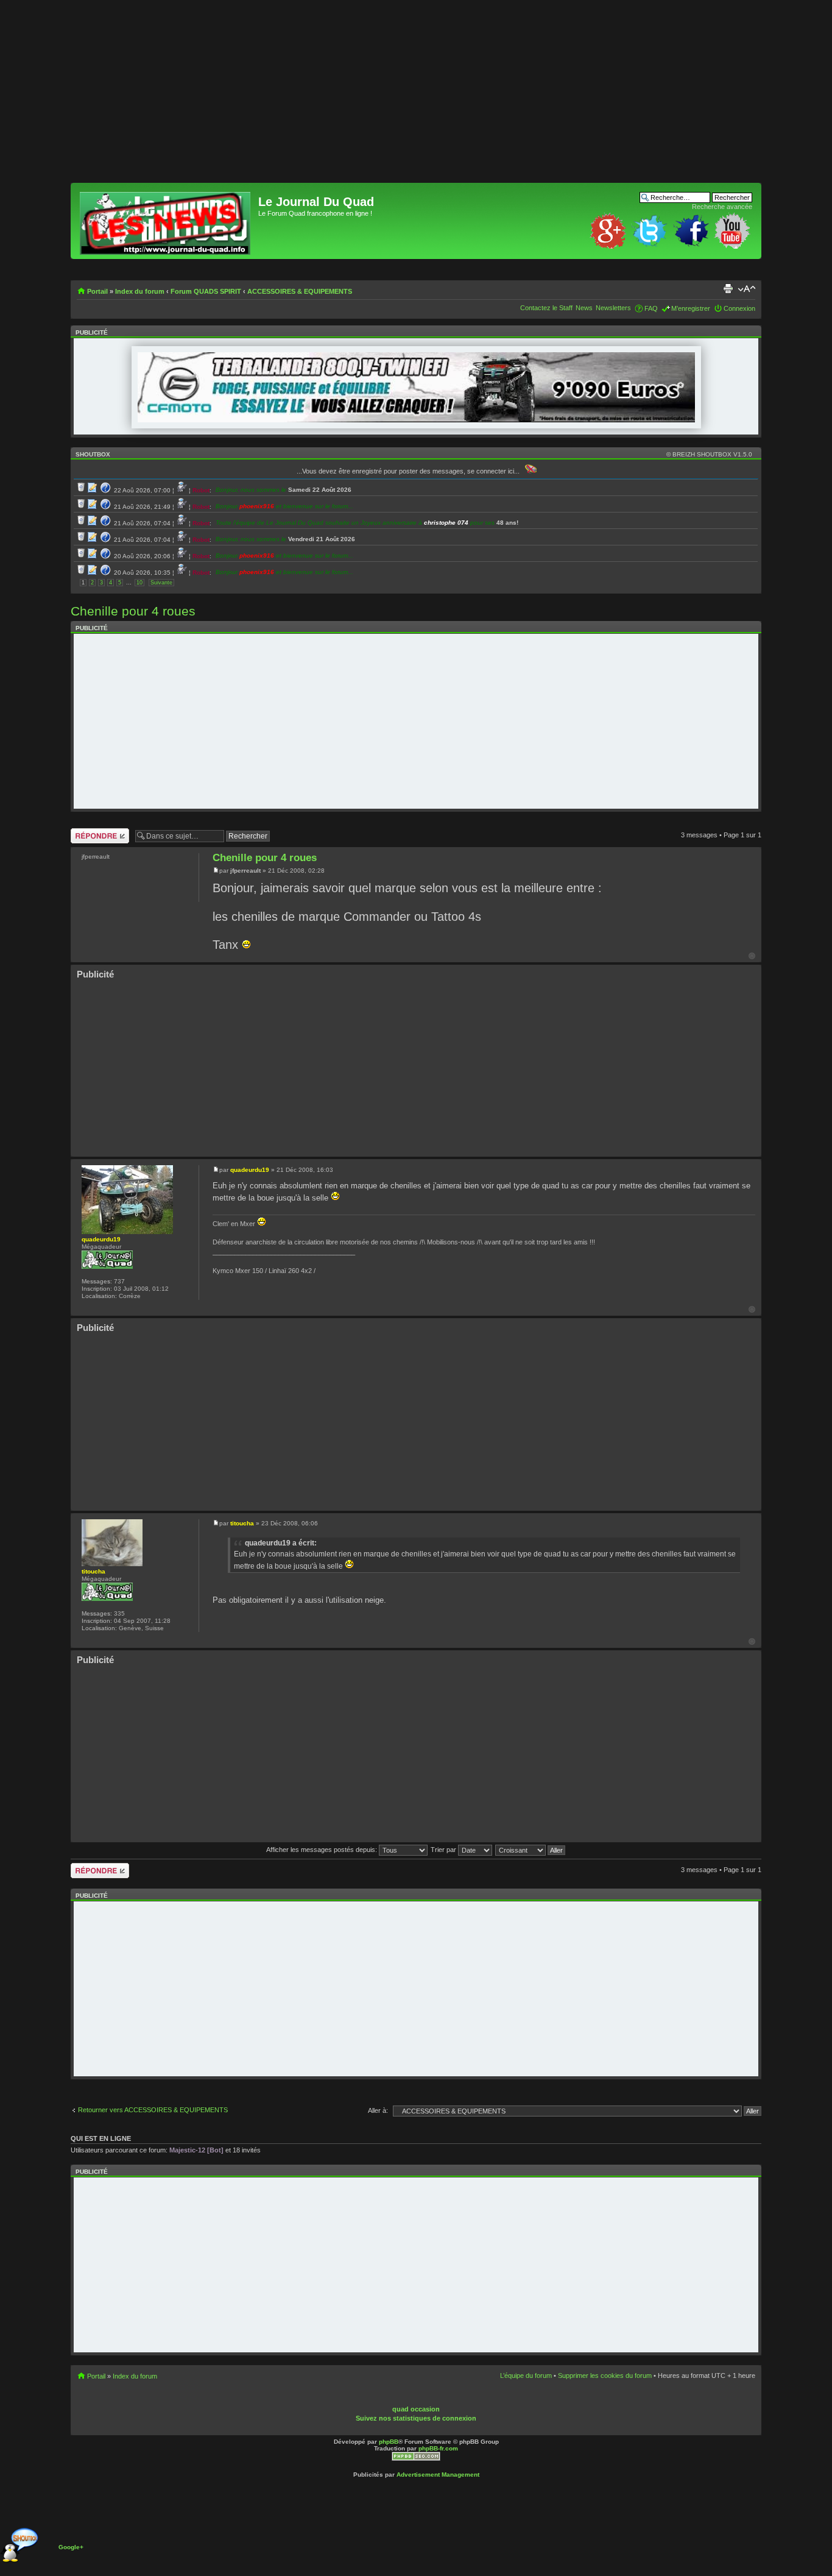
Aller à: (378, 2110)
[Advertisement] (416, 98)
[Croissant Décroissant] (531, 1850)
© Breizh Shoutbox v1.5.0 (709, 454)
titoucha (242, 1523)
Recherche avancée (722, 207)
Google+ (71, 2547)
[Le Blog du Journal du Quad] (166, 221)
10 (139, 583)
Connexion (739, 308)
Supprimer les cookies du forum (605, 2376)
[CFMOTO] (416, 420)
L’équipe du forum (526, 2376)
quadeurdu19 (250, 1170)
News (584, 308)
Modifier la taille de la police (746, 289)
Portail (97, 291)
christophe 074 (446, 523)
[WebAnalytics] (438, 2400)
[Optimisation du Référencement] (416, 2459)
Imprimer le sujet (728, 289)
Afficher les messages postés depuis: (323, 1850)
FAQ (651, 308)
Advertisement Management (438, 2475)
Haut (752, 956)
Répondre (85, 832)
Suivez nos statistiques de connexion (416, 2418)
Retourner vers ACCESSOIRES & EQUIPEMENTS (153, 2110)
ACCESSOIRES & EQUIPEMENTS (300, 291)
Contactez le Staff (546, 308)
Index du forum (140, 291)
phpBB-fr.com (438, 2448)
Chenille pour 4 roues (133, 611)
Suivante (161, 583)
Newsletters (613, 308)
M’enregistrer (691, 308)
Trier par (444, 1850)
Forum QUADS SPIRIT (206, 291)
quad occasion (416, 2409)
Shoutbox (93, 454)
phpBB (389, 2442)
